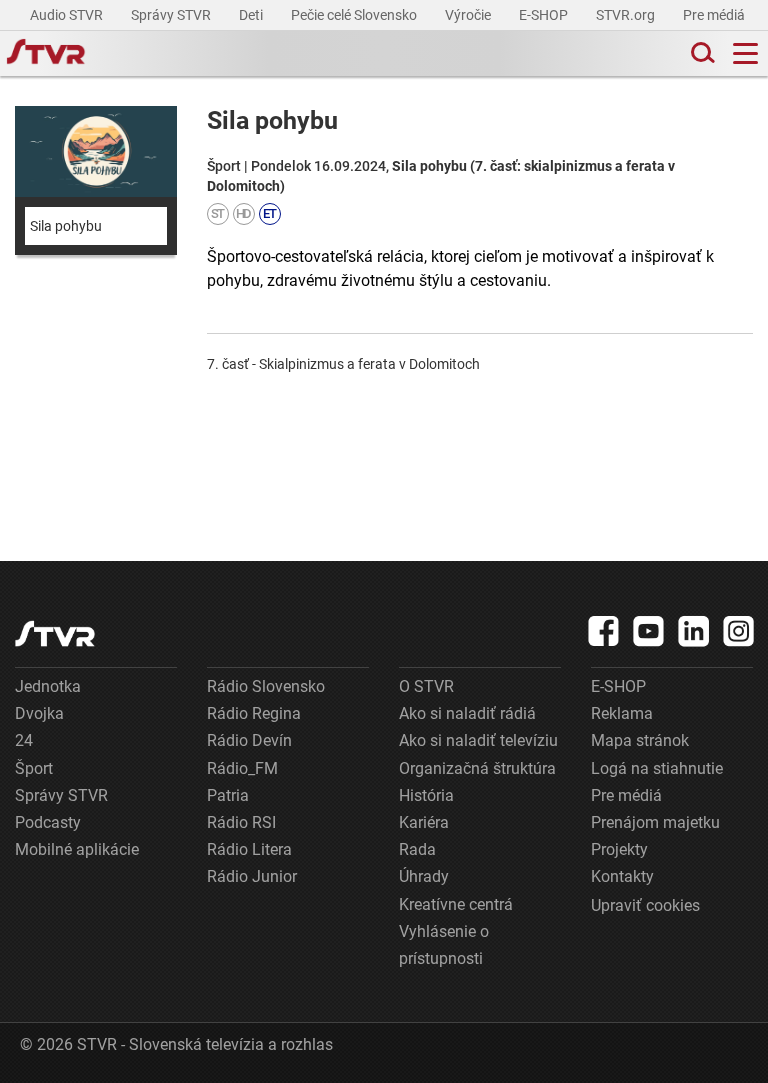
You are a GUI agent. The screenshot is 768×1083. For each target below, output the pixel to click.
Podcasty (48, 822)
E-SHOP (545, 15)
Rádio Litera (249, 849)
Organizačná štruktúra (477, 768)
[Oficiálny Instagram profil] (739, 631)
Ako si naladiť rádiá (467, 713)
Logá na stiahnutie (657, 768)
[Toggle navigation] (745, 53)
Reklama (622, 713)
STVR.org (627, 15)
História (426, 795)
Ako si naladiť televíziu (478, 740)
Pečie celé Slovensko (355, 15)
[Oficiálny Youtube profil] (649, 631)
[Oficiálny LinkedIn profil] (694, 631)
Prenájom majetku (655, 822)
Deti (252, 15)
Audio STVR (68, 15)
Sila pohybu (66, 226)
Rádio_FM (242, 768)
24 (24, 740)
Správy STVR (172, 15)
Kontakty (622, 876)
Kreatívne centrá (456, 904)
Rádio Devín (249, 740)
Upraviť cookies (645, 905)
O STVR (426, 686)
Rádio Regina (254, 713)
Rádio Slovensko (266, 686)
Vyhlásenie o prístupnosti (444, 945)
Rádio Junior (252, 876)
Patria (228, 795)
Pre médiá (715, 15)
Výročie (469, 15)
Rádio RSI (241, 822)
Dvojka (39, 713)
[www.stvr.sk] (55, 633)
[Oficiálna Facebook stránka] (604, 631)
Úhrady (424, 876)
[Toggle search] (701, 53)
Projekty (619, 849)
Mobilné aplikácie (77, 849)
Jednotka (48, 686)
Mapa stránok (640, 740)
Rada (417, 849)
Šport (34, 768)
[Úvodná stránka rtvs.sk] (46, 54)
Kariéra (424, 822)
